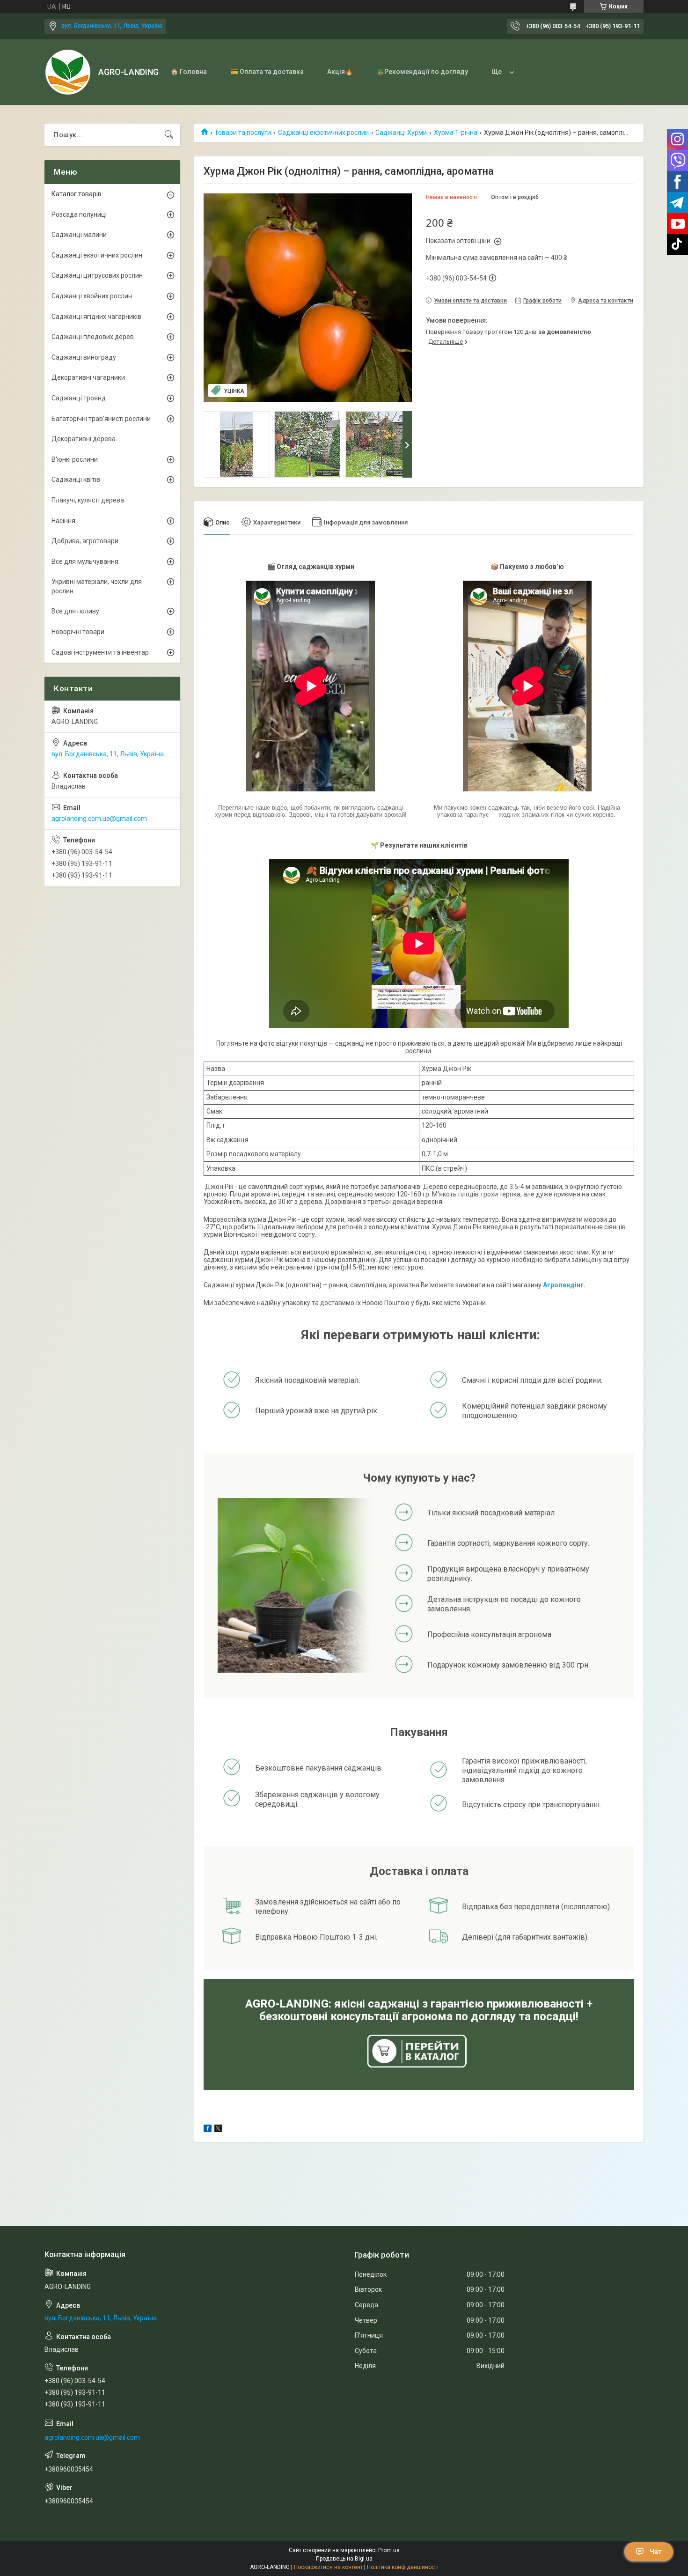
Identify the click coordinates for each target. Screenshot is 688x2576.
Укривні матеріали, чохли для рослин (97, 586)
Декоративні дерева (84, 439)
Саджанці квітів (76, 480)
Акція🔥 (340, 72)
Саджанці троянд (79, 398)
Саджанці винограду (84, 357)
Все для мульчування (85, 561)
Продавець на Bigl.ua (344, 2559)
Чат (656, 2552)
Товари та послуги (243, 133)
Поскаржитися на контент (328, 2567)
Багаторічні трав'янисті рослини (101, 419)
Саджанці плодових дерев (93, 337)
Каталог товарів (77, 194)
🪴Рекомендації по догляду (422, 72)
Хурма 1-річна (456, 133)
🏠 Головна (189, 72)
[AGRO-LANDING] (68, 72)
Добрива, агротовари (85, 541)
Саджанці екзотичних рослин (323, 133)
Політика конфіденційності (403, 2567)
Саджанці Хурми (401, 133)
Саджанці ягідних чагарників (96, 317)
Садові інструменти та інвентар (100, 652)
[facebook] (208, 2130)
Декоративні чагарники (88, 377)
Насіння (63, 521)
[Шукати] (169, 135)
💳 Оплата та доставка (267, 72)
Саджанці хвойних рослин (92, 296)
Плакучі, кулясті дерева (88, 500)
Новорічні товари (78, 632)
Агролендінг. (564, 1285)
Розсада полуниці (79, 214)
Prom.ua (389, 2550)
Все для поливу (75, 611)
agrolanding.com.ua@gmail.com (99, 819)
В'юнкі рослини (75, 459)
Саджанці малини (79, 235)
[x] (218, 2130)
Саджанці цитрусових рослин (97, 275)
